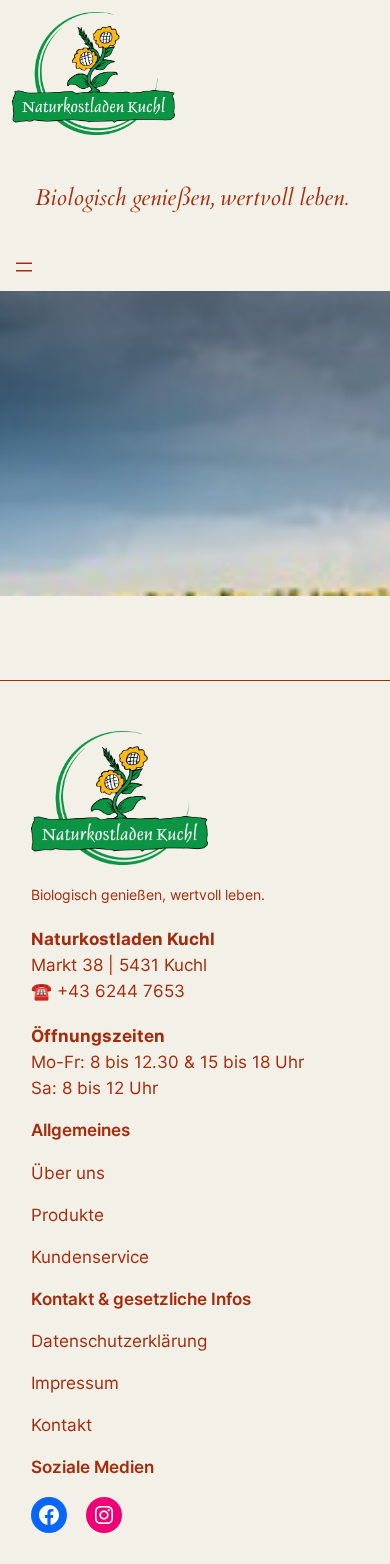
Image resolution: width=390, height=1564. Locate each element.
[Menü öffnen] (24, 267)
